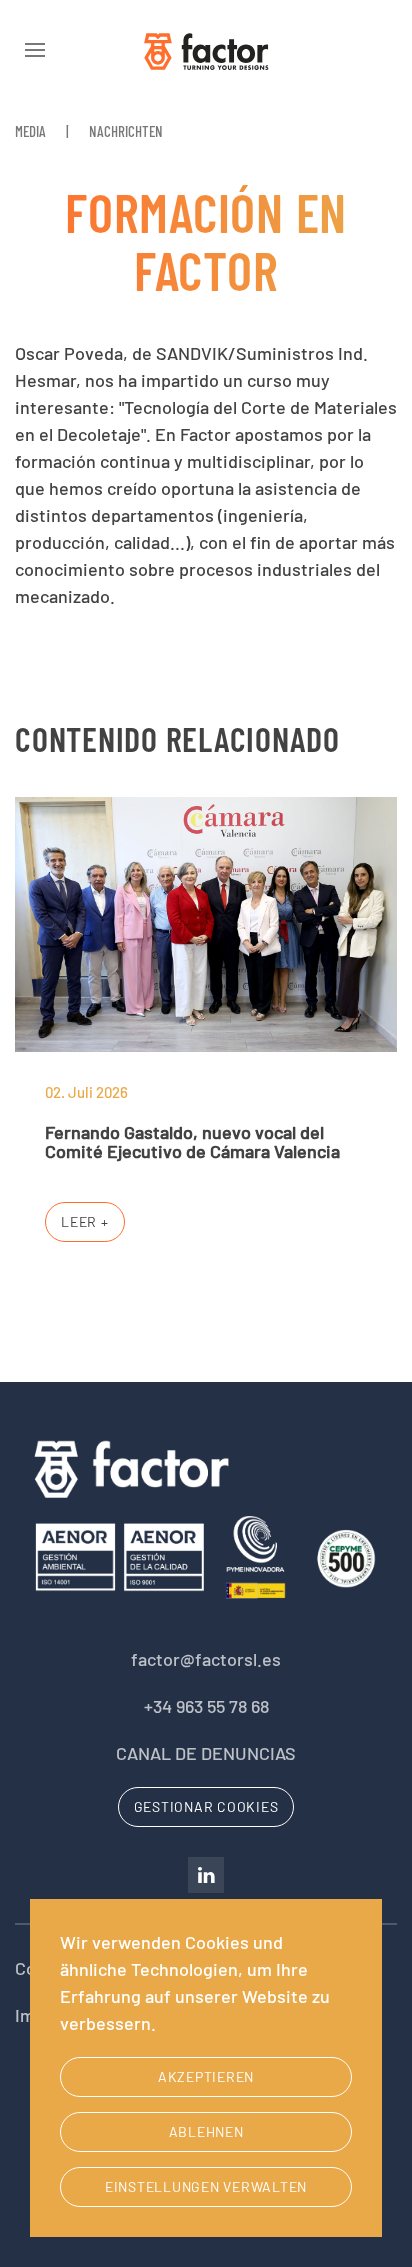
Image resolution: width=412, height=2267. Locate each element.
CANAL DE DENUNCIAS (206, 1753)
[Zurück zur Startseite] (206, 50)
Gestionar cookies (206, 1806)
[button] (35, 50)
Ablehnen (206, 2131)
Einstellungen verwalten (206, 2186)
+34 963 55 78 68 (206, 1706)
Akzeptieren (206, 2076)
